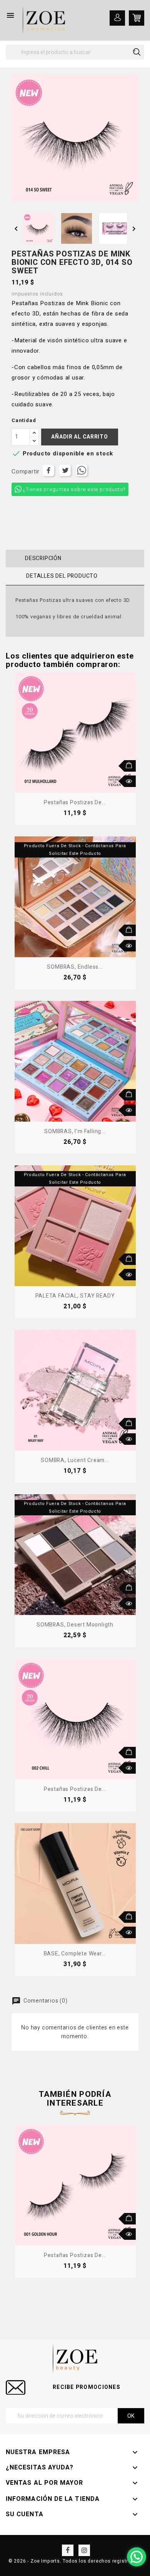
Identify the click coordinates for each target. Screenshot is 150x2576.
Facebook (68, 2550)
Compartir (48, 470)
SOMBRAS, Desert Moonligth (75, 1625)
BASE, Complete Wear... (75, 1954)
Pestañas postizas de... (75, 803)
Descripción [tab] (43, 558)
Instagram (84, 2550)
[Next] (141, 2184)
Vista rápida (130, 781)
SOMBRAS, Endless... (75, 967)
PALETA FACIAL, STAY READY (75, 1296)
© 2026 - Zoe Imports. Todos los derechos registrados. (75, 2561)
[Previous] (9, 2184)
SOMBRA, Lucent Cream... (75, 1460)
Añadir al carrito (79, 437)
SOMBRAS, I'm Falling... (75, 1131)
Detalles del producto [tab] (62, 576)
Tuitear (65, 470)
